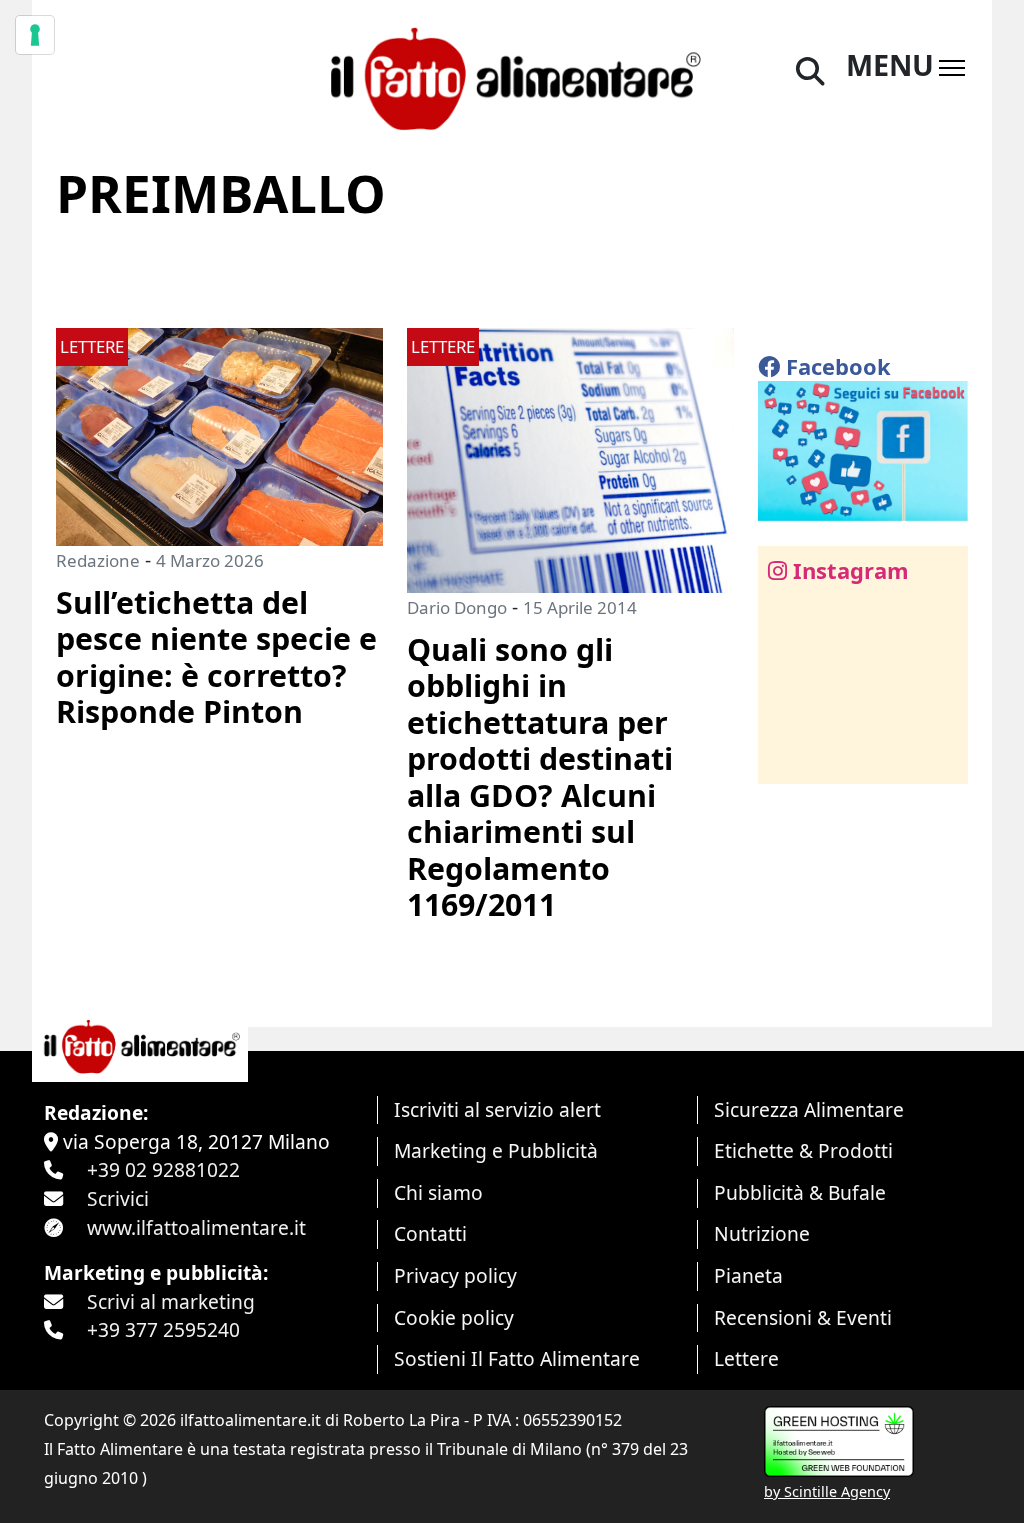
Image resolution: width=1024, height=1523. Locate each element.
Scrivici (118, 1198)
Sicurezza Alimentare (809, 1109)
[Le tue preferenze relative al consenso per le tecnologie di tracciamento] (35, 35)
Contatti (430, 1233)
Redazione (98, 560)
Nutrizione (762, 1233)
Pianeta (748, 1275)
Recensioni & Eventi (803, 1317)
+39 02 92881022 (163, 1169)
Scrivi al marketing (171, 1301)
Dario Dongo (457, 607)
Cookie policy (454, 1317)
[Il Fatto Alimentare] (511, 75)
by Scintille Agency (827, 1491)
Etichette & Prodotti (803, 1150)
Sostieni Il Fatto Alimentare (517, 1358)
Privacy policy (455, 1275)
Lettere (746, 1358)
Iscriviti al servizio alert (497, 1109)
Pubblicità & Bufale (800, 1192)
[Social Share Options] (787, 757)
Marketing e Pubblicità (496, 1150)
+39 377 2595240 (163, 1329)
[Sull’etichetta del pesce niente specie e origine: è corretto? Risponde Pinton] (219, 434)
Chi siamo (438, 1192)
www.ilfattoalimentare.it (196, 1227)
